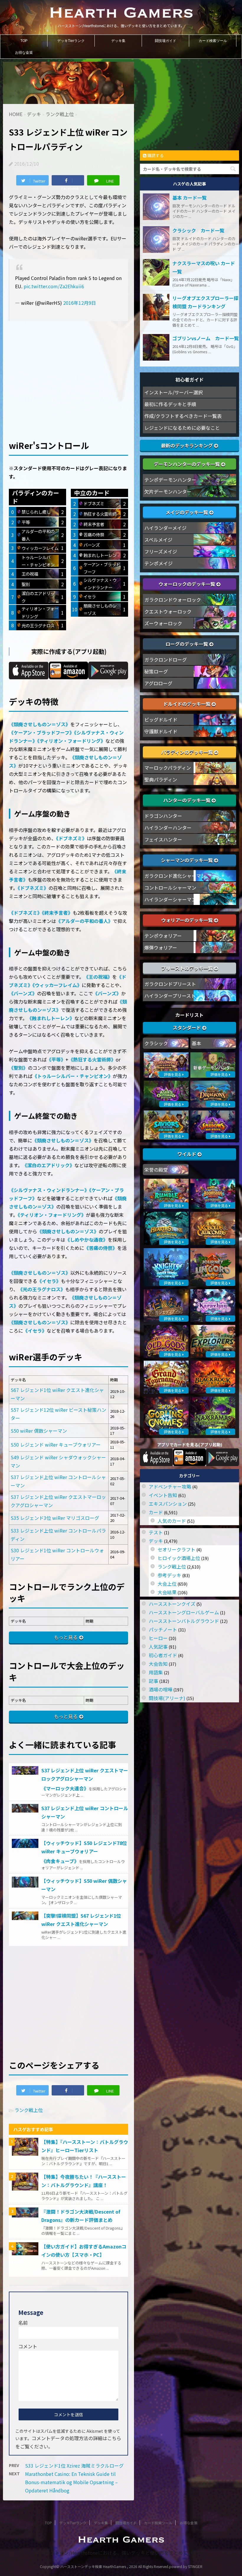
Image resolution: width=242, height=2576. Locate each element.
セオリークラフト (176, 1549)
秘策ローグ (156, 671)
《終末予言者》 (57, 913)
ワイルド (187, 1154)
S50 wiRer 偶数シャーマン (39, 1431)
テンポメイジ (158, 563)
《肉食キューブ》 (60, 1861)
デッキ (156, 1541)
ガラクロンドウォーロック (173, 600)
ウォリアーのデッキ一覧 (188, 920)
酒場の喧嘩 (161, 1689)
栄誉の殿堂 (156, 1170)
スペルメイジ (158, 540)
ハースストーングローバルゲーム (184, 1612)
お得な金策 (24, 53)
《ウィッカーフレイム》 (57, 985)
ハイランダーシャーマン (170, 899)
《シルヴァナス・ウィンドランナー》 (49, 1190)
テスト (156, 1532)
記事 (153, 1681)
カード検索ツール (213, 41)
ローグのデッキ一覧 (187, 644)
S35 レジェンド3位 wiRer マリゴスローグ (55, 1518)
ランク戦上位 (29, 2110)
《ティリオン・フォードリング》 (71, 741)
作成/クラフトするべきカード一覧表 (183, 416)
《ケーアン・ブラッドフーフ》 (41, 732)
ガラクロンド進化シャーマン (175, 876)
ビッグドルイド (161, 719)
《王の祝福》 (98, 977)
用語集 (156, 1672)
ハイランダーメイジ (165, 528)
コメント (28, 2346)
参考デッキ (169, 1575)
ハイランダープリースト (170, 996)
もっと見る (66, 1637)
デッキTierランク (71, 41)
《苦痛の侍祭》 (101, 1248)
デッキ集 (118, 41)
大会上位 (167, 1584)
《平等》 (56, 1059)
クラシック (156, 1043)
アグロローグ (158, 683)
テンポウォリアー (163, 936)
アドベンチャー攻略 (170, 1486)
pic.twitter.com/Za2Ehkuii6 (54, 286)
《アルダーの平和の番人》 (84, 921)
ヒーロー (158, 1638)
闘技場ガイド (166, 41)
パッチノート (163, 1629)
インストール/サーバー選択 (174, 392)
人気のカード (172, 1521)
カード (156, 1512)
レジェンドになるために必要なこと (182, 428)
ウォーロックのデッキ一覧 (187, 584)
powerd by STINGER (186, 2566)
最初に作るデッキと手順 (170, 404)
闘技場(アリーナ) (167, 1698)
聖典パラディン (161, 779)
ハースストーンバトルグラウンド (184, 1621)
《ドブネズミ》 (71, 838)
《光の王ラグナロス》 (42, 1289)
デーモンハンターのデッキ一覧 (187, 464)
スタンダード (187, 1028)
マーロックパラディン (168, 768)
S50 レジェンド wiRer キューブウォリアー (56, 1445)
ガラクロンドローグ (166, 660)
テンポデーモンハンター (170, 480)
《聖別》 (18, 1068)
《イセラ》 (49, 1281)
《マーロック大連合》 (65, 1788)
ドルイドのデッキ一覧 (187, 704)
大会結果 (167, 1592)
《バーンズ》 (23, 993)
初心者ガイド (163, 1655)
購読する (155, 155)
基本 (197, 1043)
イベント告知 (163, 1495)
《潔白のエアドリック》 (48, 1165)
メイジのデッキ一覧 (187, 512)
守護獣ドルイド (161, 731)
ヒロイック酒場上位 (179, 1558)
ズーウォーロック (163, 623)
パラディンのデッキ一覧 (188, 752)
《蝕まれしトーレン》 (51, 1018)
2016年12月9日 (80, 303)
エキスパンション (168, 1504)
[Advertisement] (68, 371)
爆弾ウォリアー (161, 947)
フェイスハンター (163, 839)
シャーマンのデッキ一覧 (187, 860)
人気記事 (158, 1647)
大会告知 (158, 1664)
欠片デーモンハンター (168, 491)
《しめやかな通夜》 (86, 1240)
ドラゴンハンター (163, 816)
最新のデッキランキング (187, 445)
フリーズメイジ (161, 551)
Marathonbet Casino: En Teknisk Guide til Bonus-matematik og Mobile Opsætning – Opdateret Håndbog (71, 2482)
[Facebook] (68, 180)
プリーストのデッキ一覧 (188, 968)
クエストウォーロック (168, 611)
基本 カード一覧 (189, 198)
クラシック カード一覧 (198, 230)
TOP (24, 41)
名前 (23, 2323)
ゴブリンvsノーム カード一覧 (206, 338)
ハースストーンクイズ (172, 1604)
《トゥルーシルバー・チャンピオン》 (73, 1076)
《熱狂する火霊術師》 (92, 1059)
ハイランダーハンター (168, 828)
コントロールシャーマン (170, 888)
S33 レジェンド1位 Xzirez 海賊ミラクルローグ (74, 2466)
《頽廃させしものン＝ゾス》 (40, 724)
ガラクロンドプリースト (170, 984)
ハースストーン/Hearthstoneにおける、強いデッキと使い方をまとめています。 (121, 2553)
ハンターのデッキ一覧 (187, 800)
